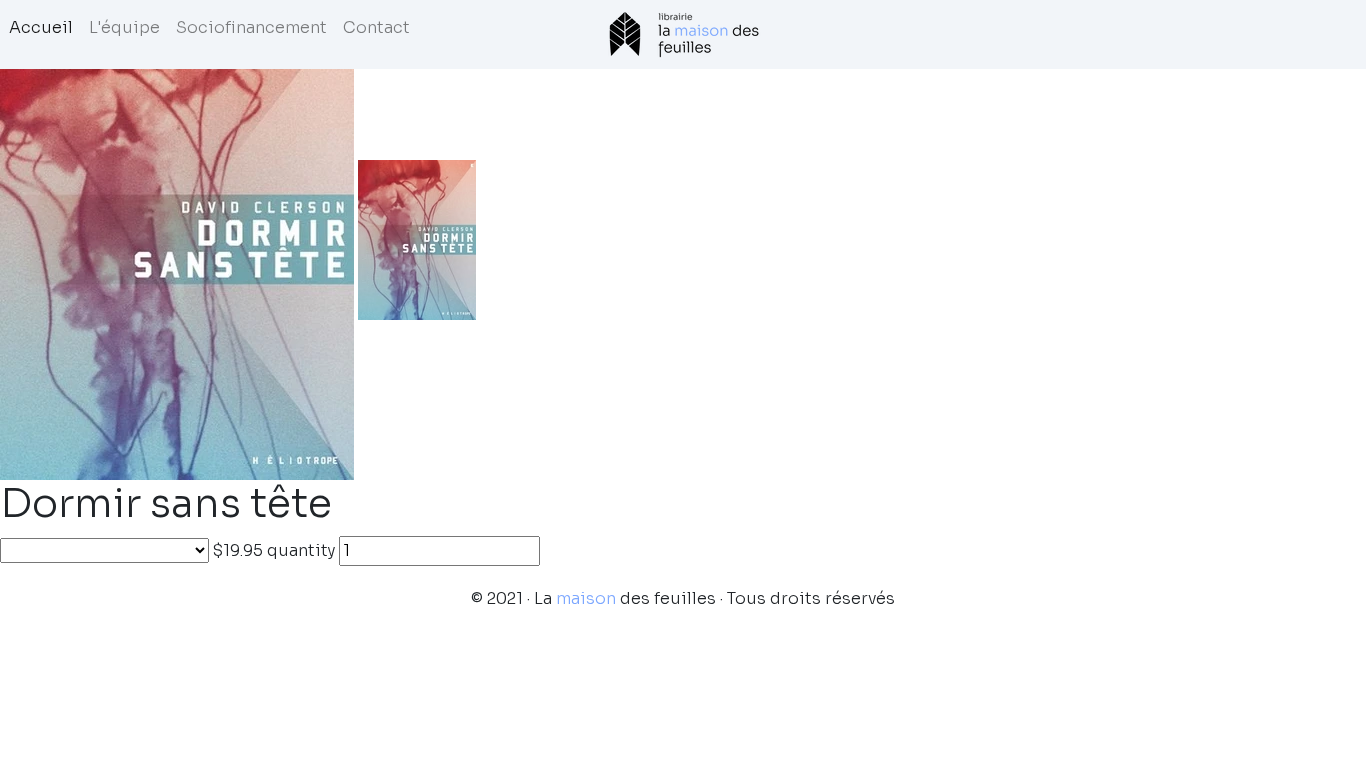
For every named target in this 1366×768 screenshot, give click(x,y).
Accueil (41, 27)
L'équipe (124, 27)
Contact (376, 27)
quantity (301, 550)
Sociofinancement (251, 27)
